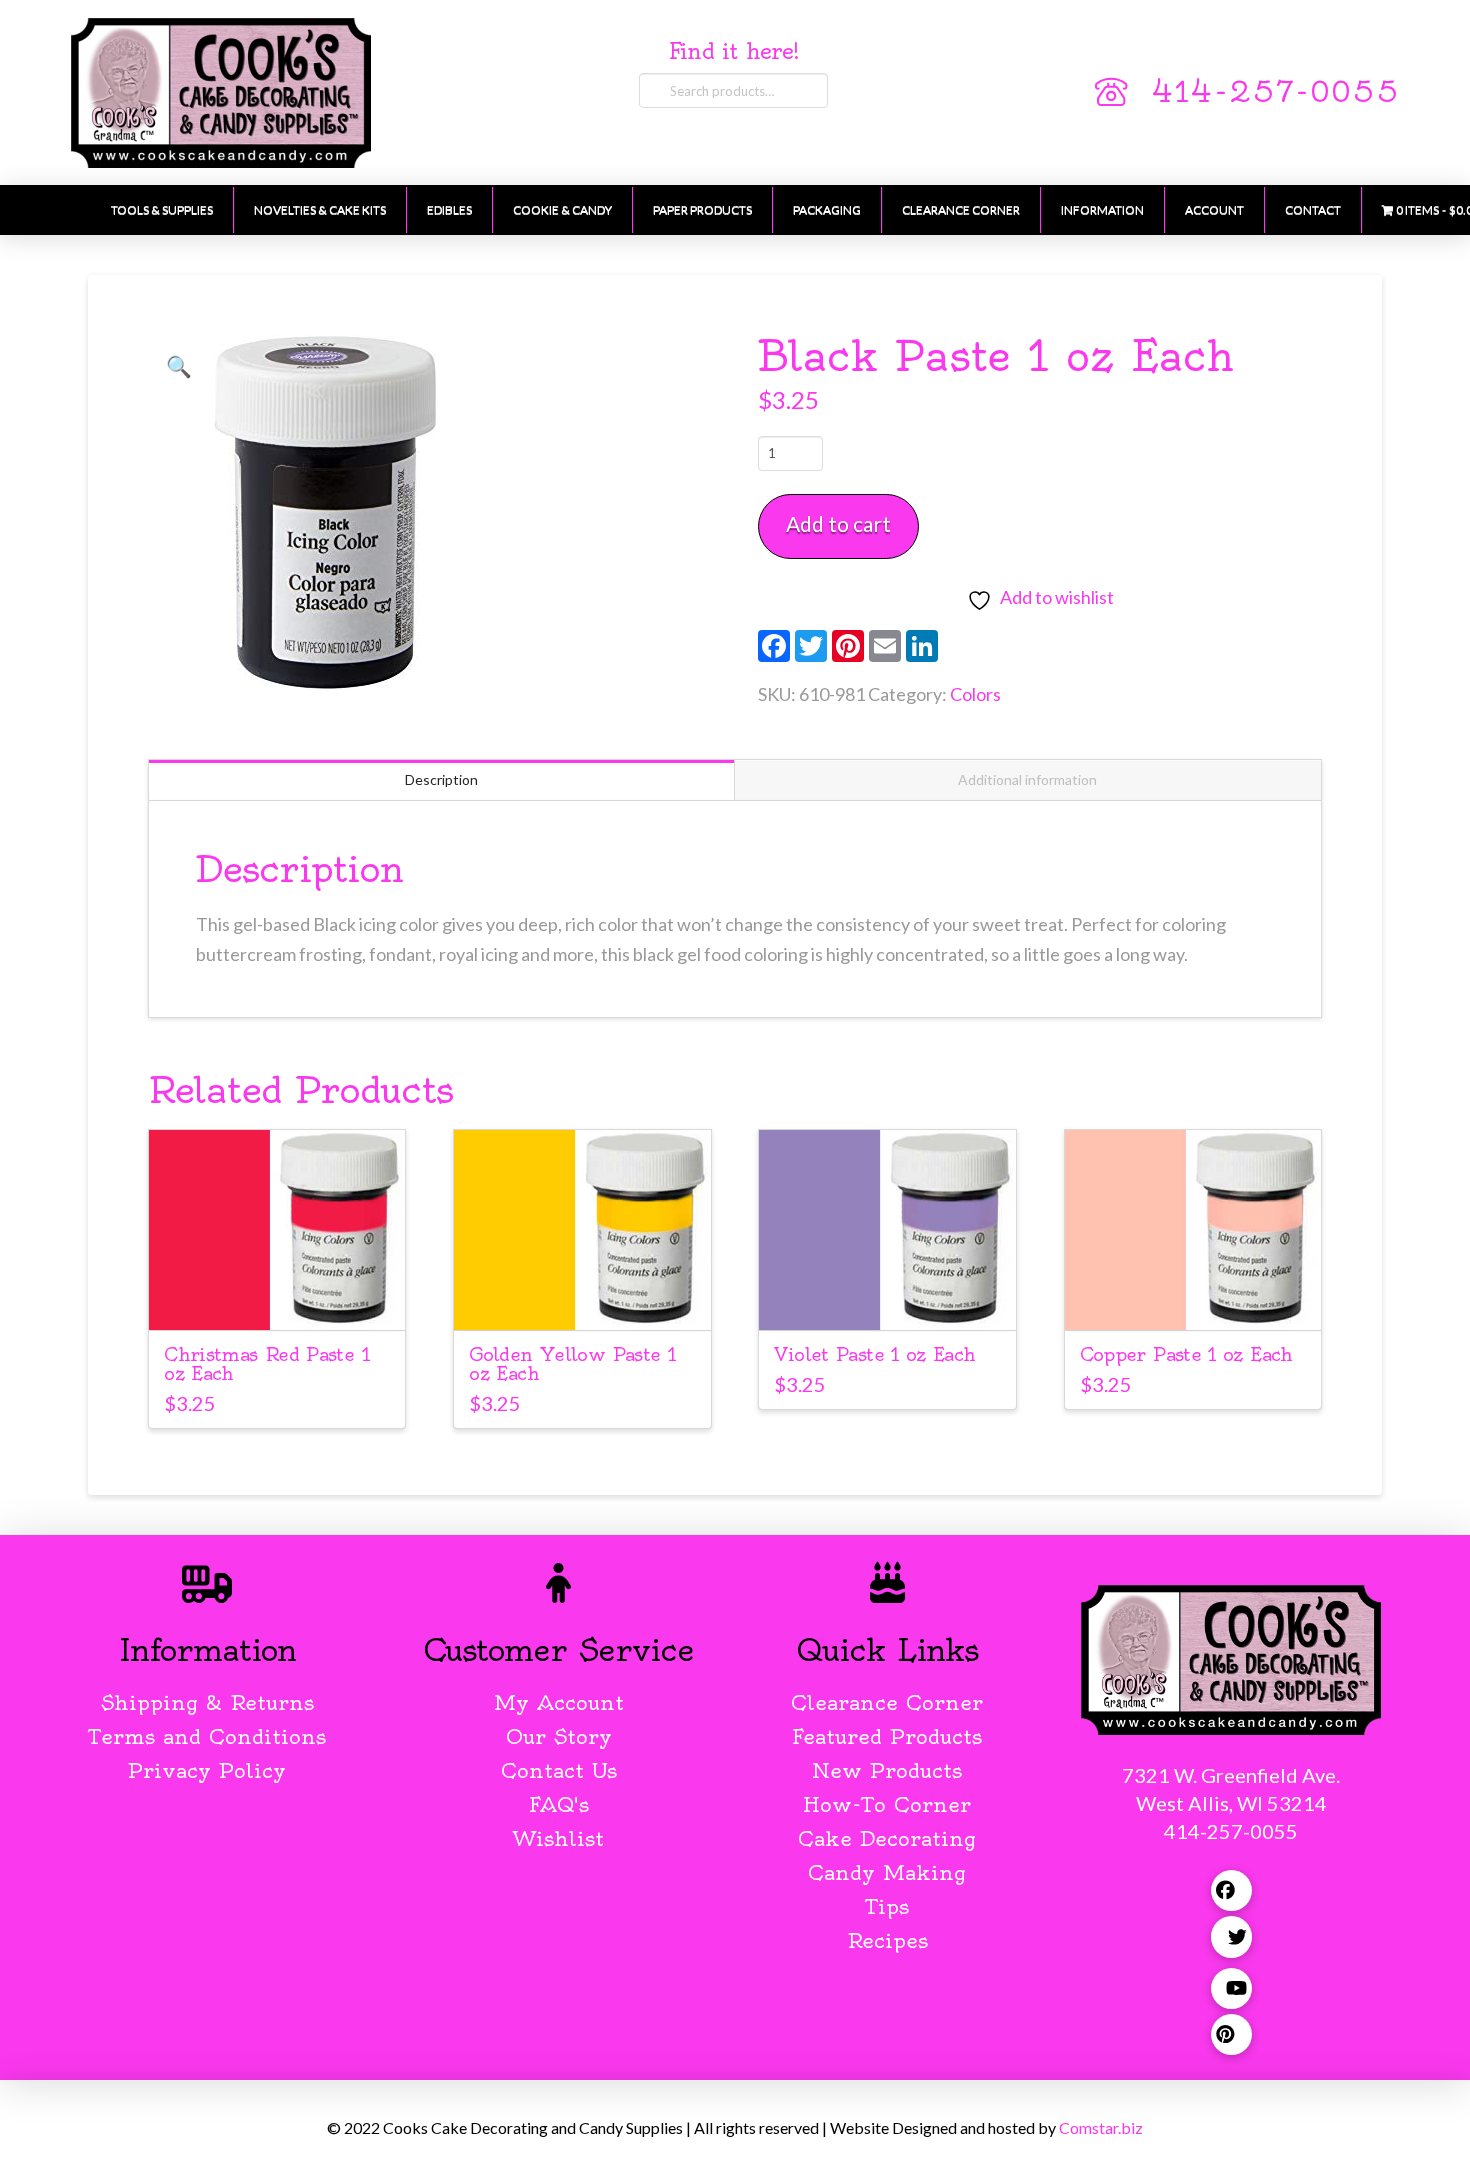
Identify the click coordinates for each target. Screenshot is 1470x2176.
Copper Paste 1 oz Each (1186, 1354)
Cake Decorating (887, 1838)
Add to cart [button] (277, 1296)
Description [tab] (441, 779)
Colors (975, 694)
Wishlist (558, 1838)
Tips (887, 1906)
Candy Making (887, 1872)
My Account (559, 1702)
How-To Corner (887, 1804)
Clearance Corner (887, 1702)
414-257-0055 (1275, 92)
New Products (887, 1770)
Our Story (559, 1736)
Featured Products (887, 1736)
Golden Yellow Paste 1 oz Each (572, 1364)
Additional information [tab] (1027, 779)
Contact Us (559, 1770)
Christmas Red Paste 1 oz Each (266, 1364)
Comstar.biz (1101, 2127)
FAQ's (559, 1804)
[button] (179, 366)
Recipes (887, 1940)
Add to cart (838, 523)
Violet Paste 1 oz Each (874, 1354)
